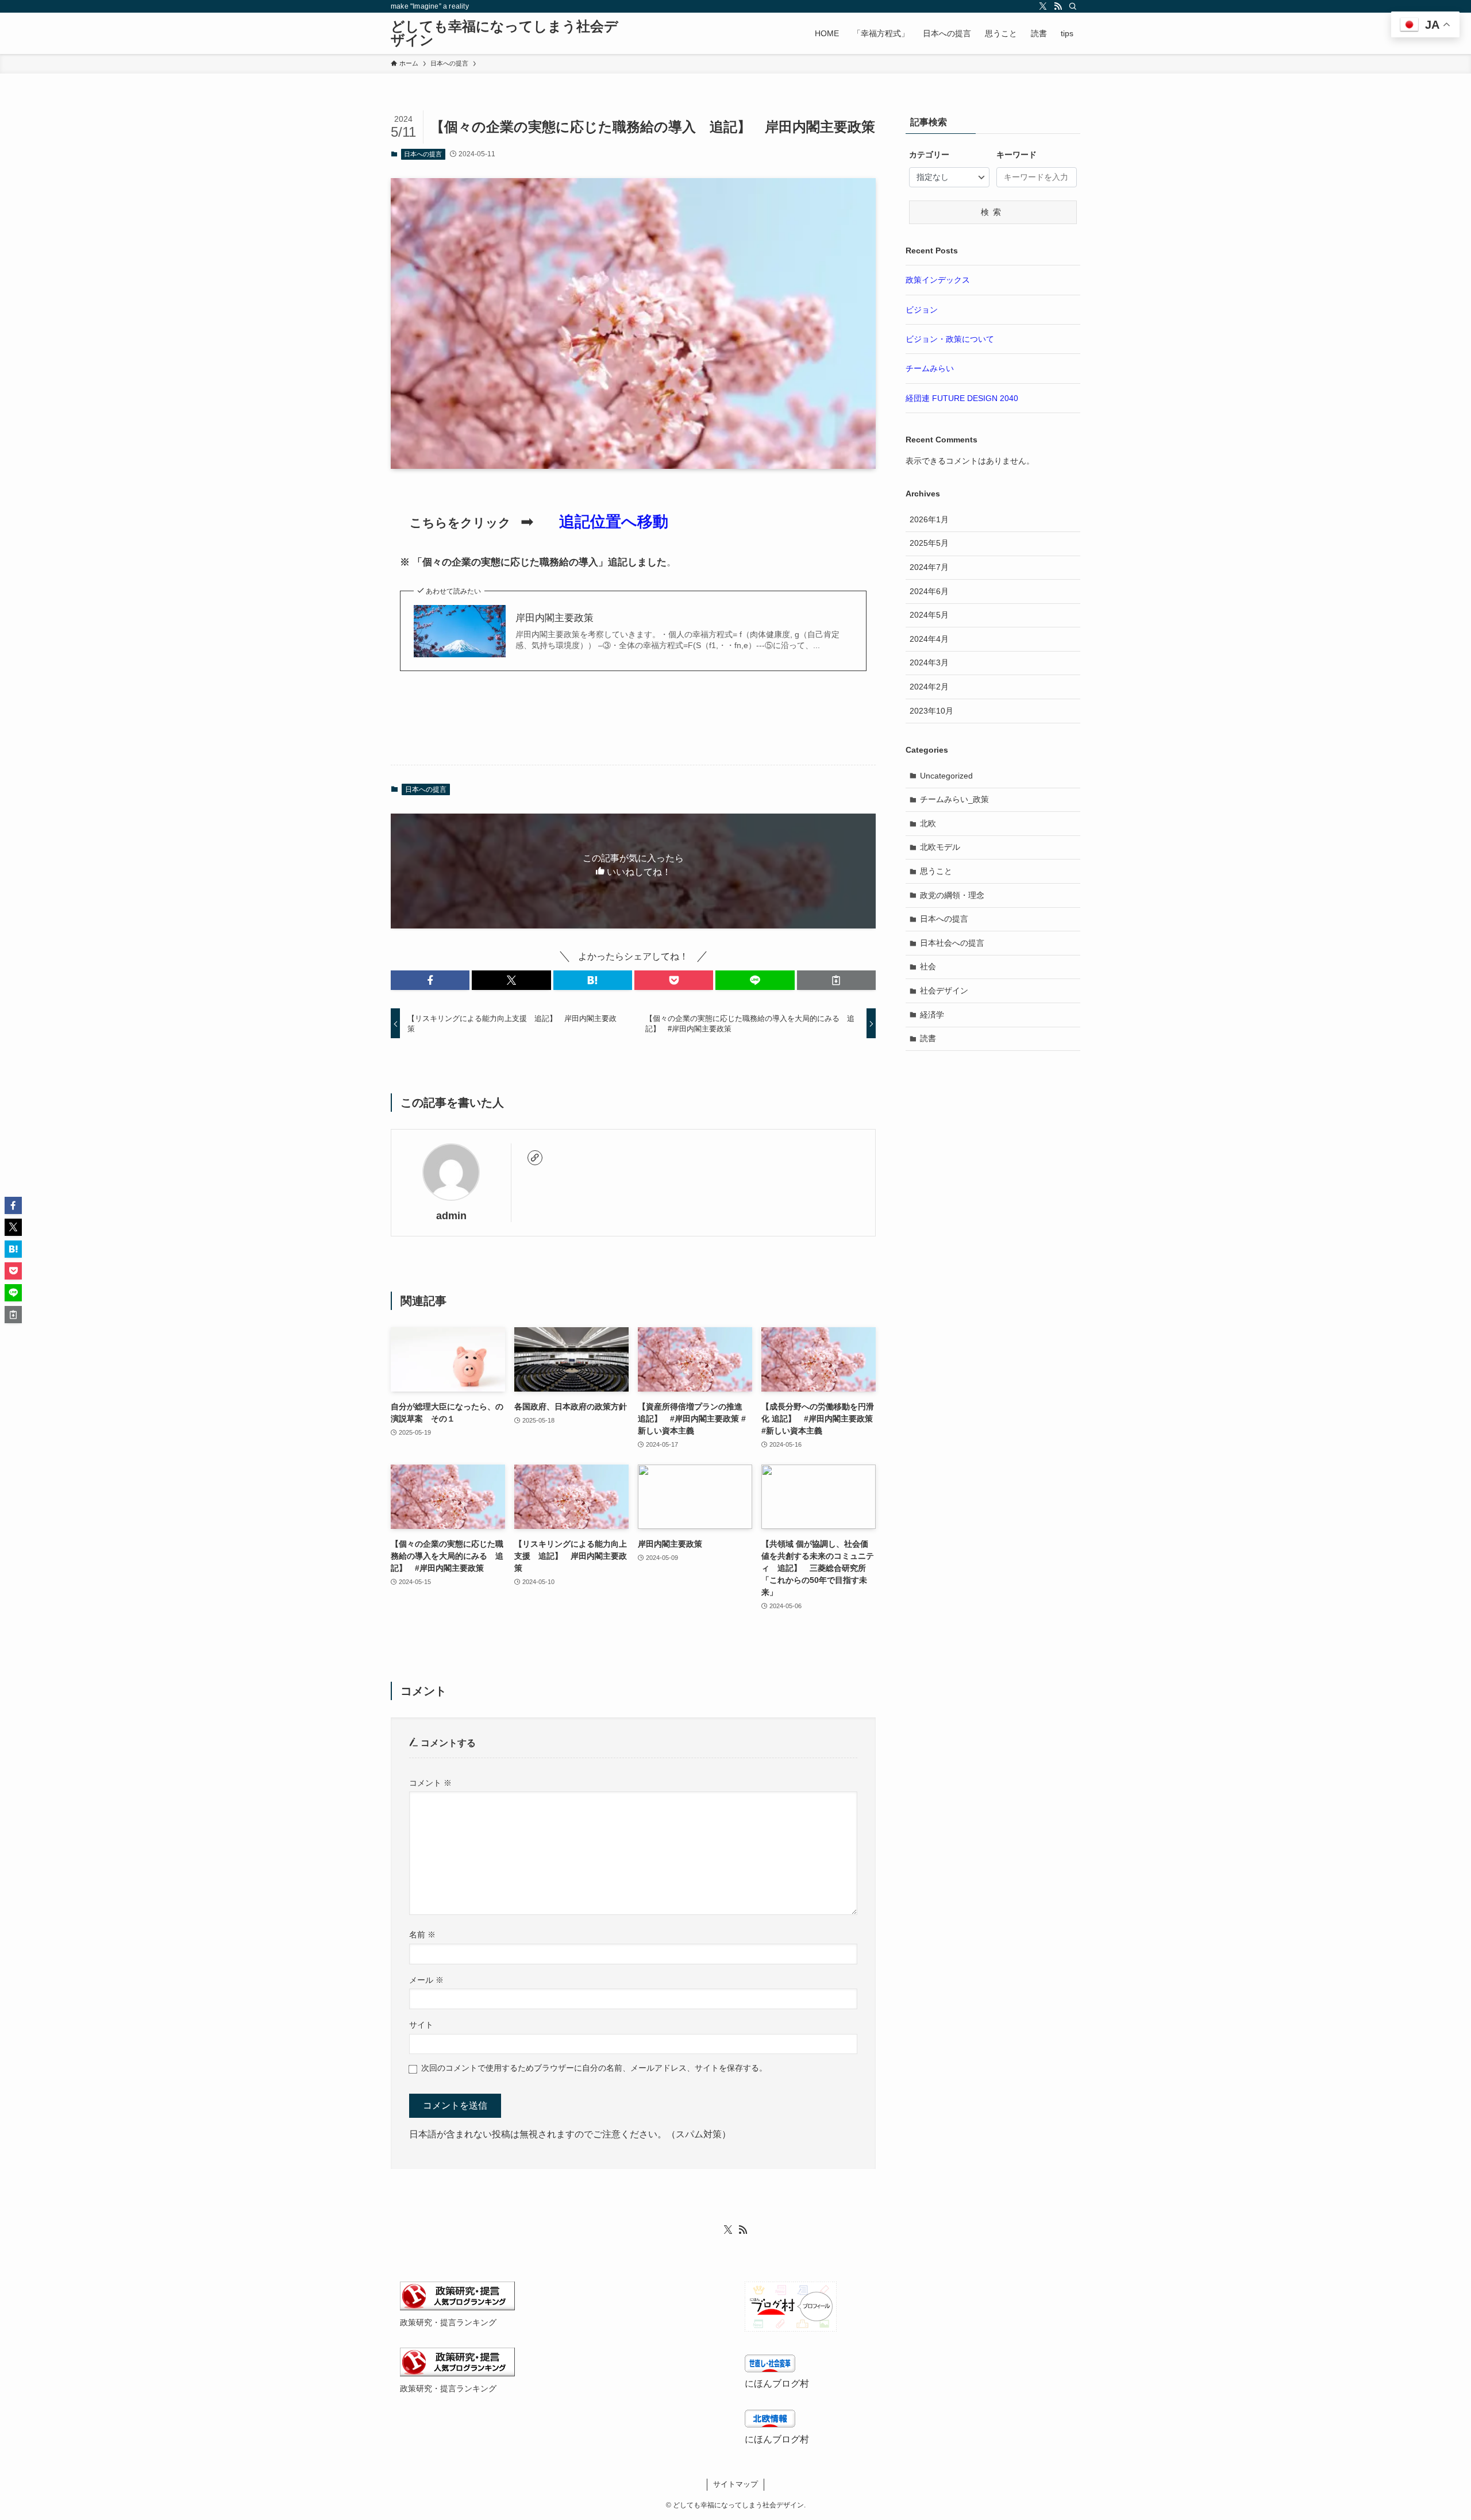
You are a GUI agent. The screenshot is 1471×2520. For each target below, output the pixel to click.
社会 (928, 966)
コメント (430, 1783)
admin (451, 1216)
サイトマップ (735, 2484)
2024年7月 (929, 567)
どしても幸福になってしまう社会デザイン (505, 33)
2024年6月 (929, 591)
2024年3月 (929, 662)
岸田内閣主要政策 (554, 618)
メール (426, 1980)
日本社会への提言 (952, 943)
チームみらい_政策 (954, 799)
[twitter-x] (1043, 6)
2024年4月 (929, 639)
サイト (421, 2025)
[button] (430, 980)
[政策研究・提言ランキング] (457, 2307)
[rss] (1058, 6)
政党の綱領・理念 (952, 895)
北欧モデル (940, 847)
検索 (993, 212)
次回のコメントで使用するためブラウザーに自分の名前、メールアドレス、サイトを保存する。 (594, 2068)
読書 (928, 1038)
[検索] (1073, 6)
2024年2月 (929, 687)
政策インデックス (938, 280)
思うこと (936, 871)
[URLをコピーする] (836, 980)
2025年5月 (929, 543)
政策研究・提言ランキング (448, 2322)
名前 (422, 1935)
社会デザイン (944, 991)
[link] (535, 1158)
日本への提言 (423, 154)
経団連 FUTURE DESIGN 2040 (962, 398)
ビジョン (922, 310)
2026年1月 (929, 519)
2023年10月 (931, 711)
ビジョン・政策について (950, 339)
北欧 (928, 823)
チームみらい (930, 368)
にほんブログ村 (777, 2384)
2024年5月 (929, 615)
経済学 (932, 1015)
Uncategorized (946, 776)
